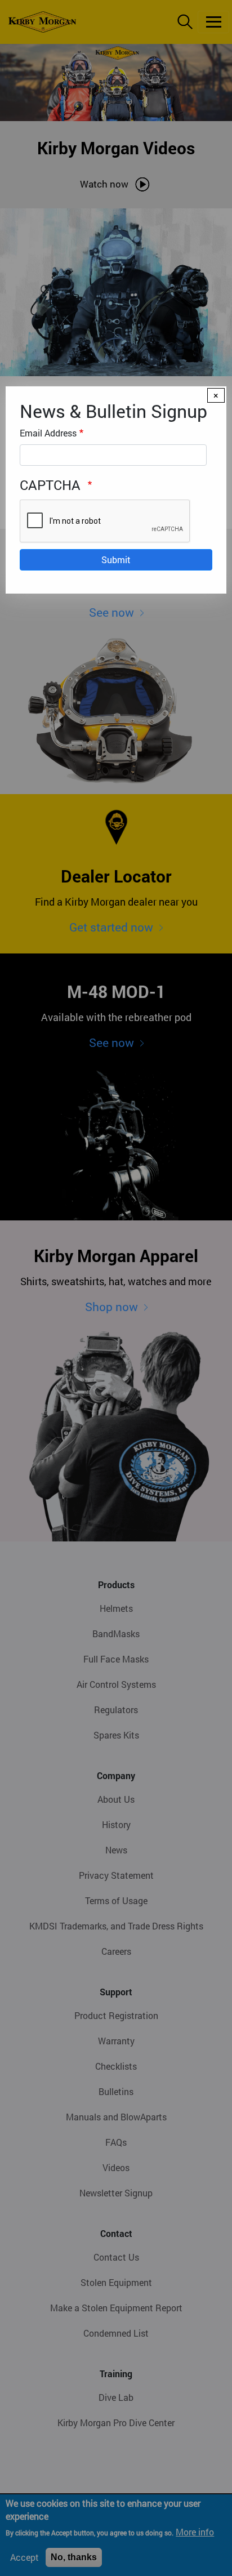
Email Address (48, 433)
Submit (116, 560)
